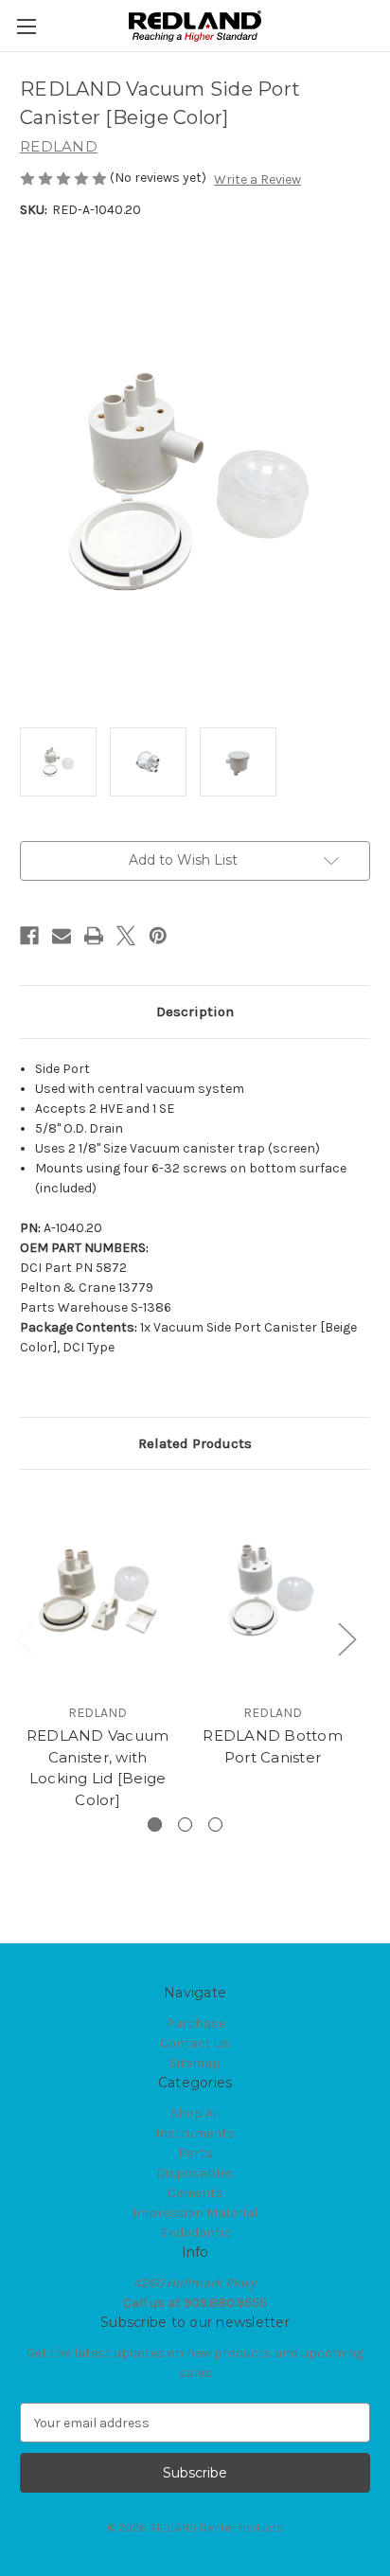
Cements (195, 2193)
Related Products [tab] (195, 1443)
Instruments (195, 2133)
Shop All (195, 2113)
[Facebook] (29, 936)
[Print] (94, 936)
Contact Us (195, 2043)
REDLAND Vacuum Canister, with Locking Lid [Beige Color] (98, 1768)
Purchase (195, 2023)
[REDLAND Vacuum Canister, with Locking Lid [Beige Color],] (97, 1591)
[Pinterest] (158, 936)
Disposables (195, 2173)
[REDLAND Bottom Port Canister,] (273, 1591)
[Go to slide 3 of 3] (215, 1825)
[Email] (62, 936)
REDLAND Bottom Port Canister (273, 1746)
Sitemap (195, 2063)
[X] (126, 936)
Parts (195, 2153)
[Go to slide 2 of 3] (185, 1825)
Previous (25, 1638)
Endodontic (195, 2233)
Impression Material (195, 2213)
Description (195, 1011)
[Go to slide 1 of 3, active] (155, 1825)
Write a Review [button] (257, 179)
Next (346, 1638)
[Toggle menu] (26, 26)
